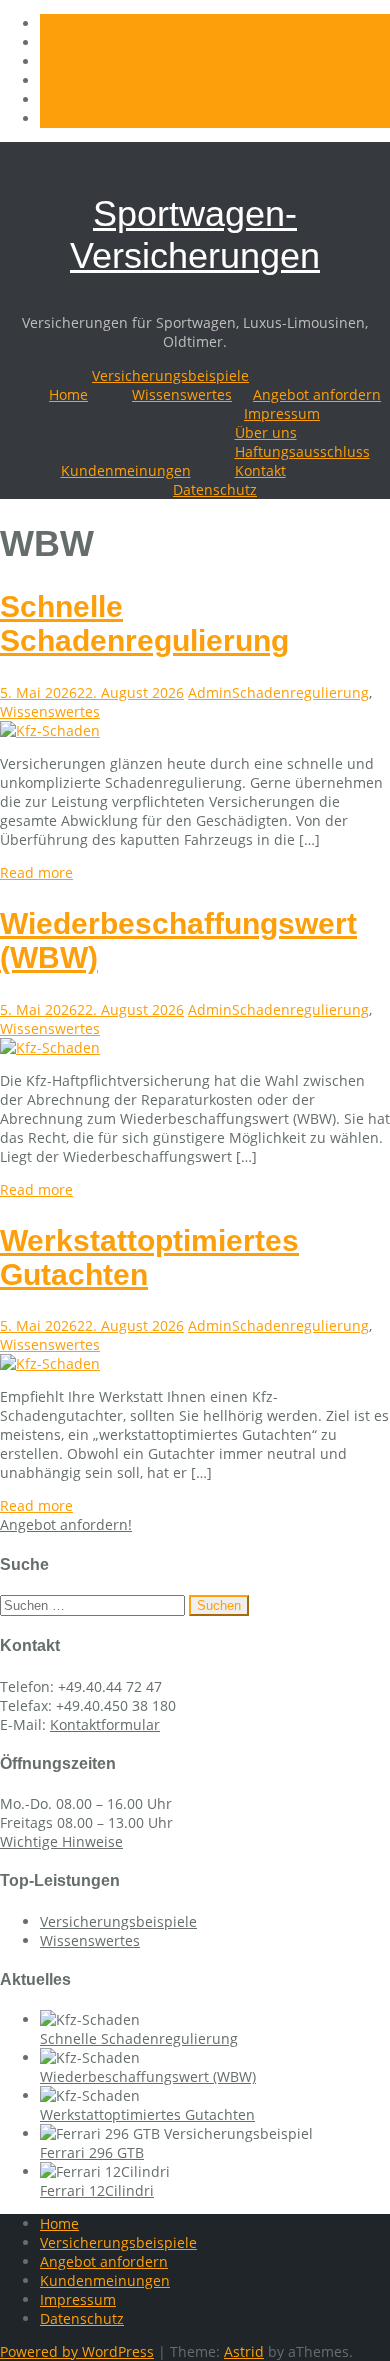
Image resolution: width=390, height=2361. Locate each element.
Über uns (266, 432)
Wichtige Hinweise (61, 1841)
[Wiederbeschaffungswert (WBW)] (50, 1047)
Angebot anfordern (317, 394)
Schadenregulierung (300, 692)
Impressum (282, 413)
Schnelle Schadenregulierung (144, 623)
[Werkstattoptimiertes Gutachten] (50, 1363)
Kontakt (260, 470)
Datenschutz (215, 489)
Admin (210, 692)
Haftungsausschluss (302, 451)
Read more (36, 872)
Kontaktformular (105, 1724)
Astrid (244, 2351)
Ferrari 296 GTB (92, 2152)
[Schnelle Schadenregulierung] (50, 730)
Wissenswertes (182, 394)
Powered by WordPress (77, 2351)
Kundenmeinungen (126, 470)
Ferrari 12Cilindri (97, 2190)
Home (68, 394)
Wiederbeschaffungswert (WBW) (148, 2076)
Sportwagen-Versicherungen (195, 234)
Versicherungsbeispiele (170, 375)
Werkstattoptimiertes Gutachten (147, 2114)
